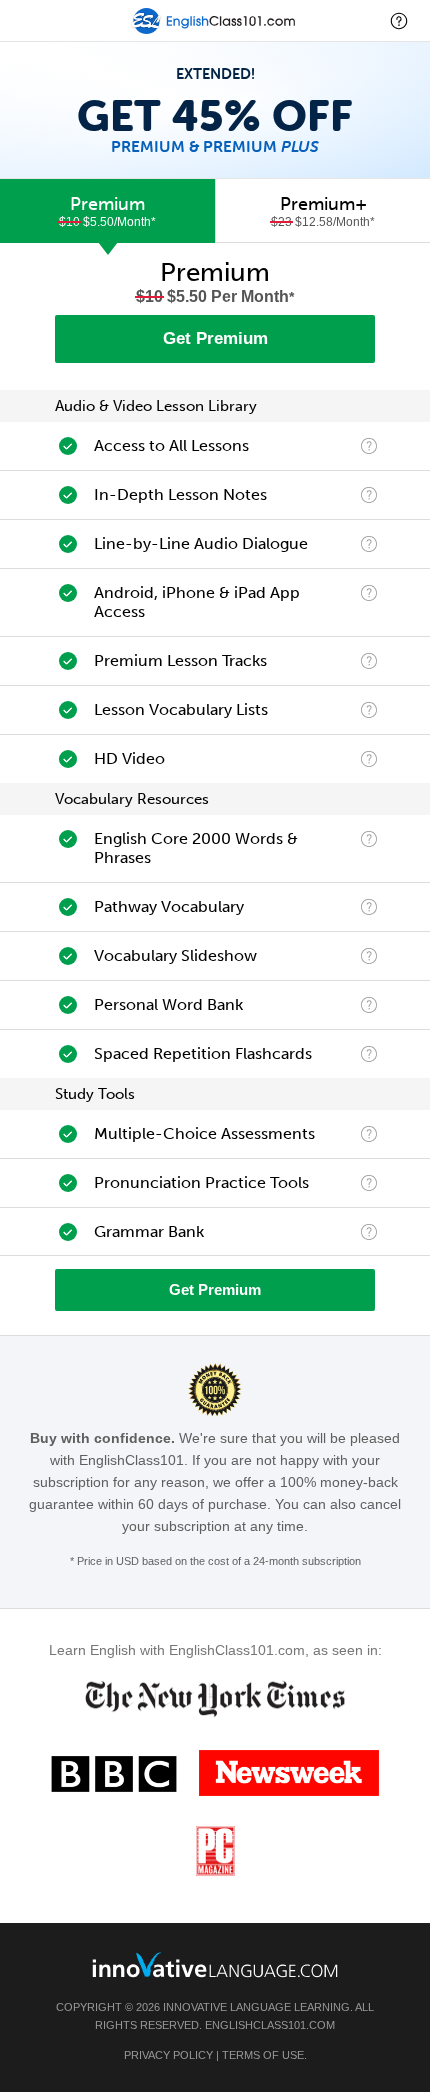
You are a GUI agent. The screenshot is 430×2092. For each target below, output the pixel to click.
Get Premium (215, 338)
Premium (107, 211)
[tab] (107, 211)
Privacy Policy (168, 2055)
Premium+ (323, 211)
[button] (399, 20)
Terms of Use (263, 2055)
